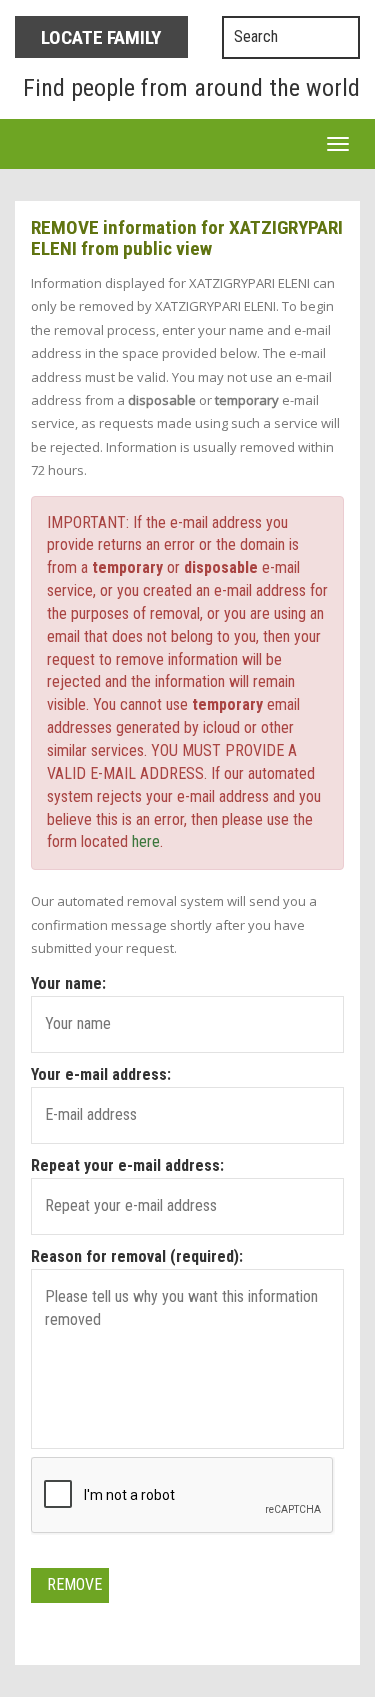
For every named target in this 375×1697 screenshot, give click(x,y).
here (146, 841)
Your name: (68, 983)
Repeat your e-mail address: (127, 1165)
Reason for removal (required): (137, 1256)
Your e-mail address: (101, 1074)
